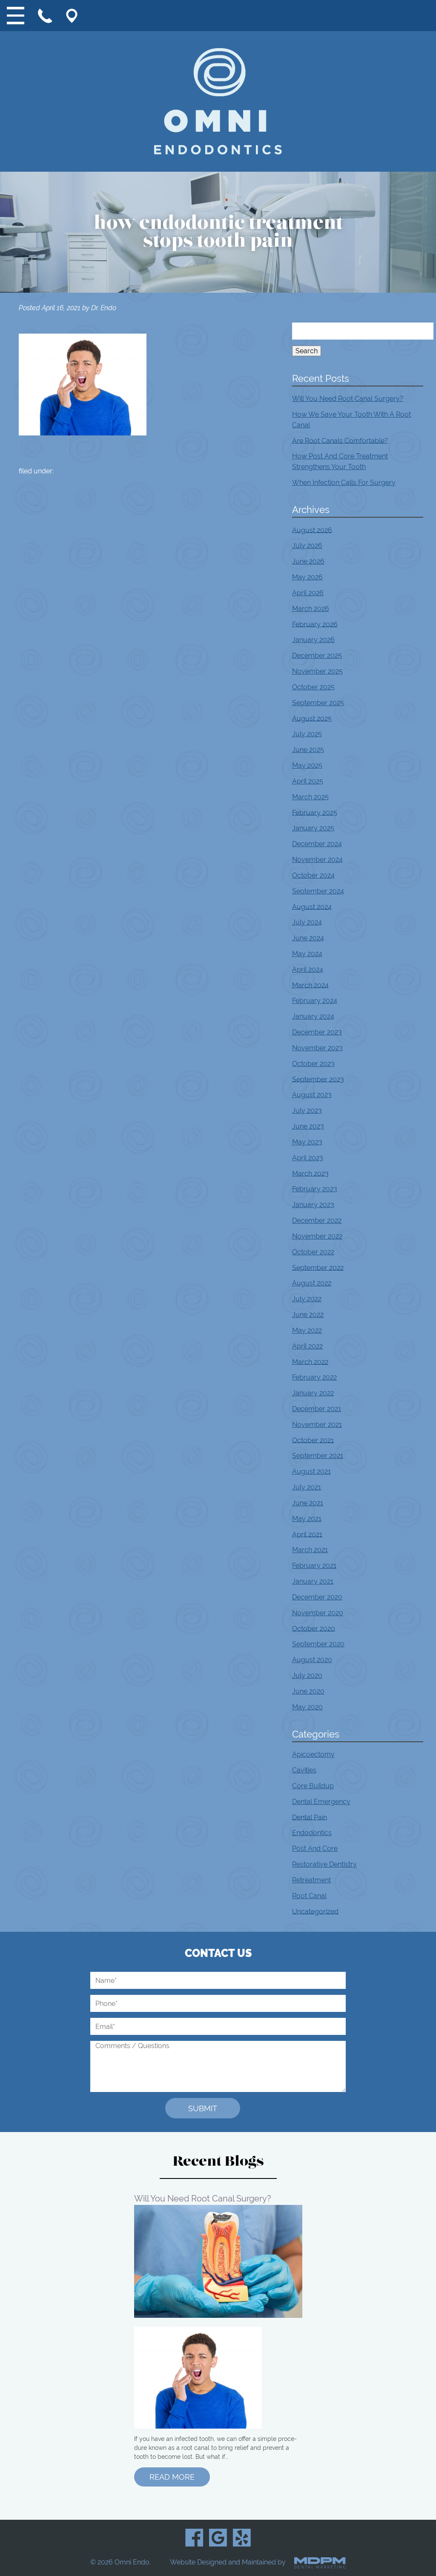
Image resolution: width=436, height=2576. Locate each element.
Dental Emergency (321, 1802)
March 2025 (310, 797)
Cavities (304, 1770)
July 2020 (307, 1676)
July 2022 (307, 1299)
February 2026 (315, 624)
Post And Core (315, 1848)
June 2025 (308, 750)
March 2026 (311, 609)
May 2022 (307, 1330)
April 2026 (308, 593)
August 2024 (312, 906)
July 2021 (307, 1487)
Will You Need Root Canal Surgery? (348, 399)
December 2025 (317, 656)
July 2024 (307, 922)
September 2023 (318, 1079)
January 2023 (313, 1205)
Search (307, 351)
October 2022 (313, 1252)
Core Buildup (313, 1786)
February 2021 (314, 1566)
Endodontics (312, 1833)
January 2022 (313, 1393)
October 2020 (314, 1628)
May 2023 (307, 1142)
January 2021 (313, 1581)
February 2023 (315, 1189)
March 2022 (310, 1361)
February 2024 (315, 1001)
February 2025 (315, 812)
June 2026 (308, 561)
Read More (172, 2477)
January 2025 (313, 828)
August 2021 (311, 1471)
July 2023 (307, 1111)
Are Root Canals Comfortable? (340, 440)
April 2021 (307, 1534)
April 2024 (308, 970)
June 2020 (308, 1691)
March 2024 (310, 985)
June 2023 (308, 1126)
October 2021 (313, 1440)
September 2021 (318, 1456)
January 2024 (313, 1016)
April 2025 (308, 781)
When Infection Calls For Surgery (344, 483)
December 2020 (317, 1597)
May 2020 (307, 1707)
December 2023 (317, 1032)
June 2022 (308, 1315)
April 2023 (308, 1158)
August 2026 (312, 530)
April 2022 (307, 1346)
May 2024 (307, 954)
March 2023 (310, 1173)
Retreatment (311, 1880)
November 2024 (317, 860)
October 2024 (313, 875)
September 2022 (318, 1267)
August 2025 (312, 718)
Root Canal (309, 1896)
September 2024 (318, 891)
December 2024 (317, 844)
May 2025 (307, 765)
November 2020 (318, 1613)
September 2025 (318, 703)
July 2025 (307, 734)
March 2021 (310, 1550)
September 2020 (318, 1644)
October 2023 (313, 1064)
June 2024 (308, 938)
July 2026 (307, 546)
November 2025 (317, 671)
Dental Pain (310, 1817)
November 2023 (317, 1048)
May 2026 (307, 577)
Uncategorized (315, 1911)
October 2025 (313, 687)
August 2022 (312, 1283)
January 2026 (313, 640)
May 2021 (307, 1519)
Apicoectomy (313, 1754)
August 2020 (312, 1660)
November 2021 (317, 1425)
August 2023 (312, 1095)
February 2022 (314, 1377)
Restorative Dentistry (324, 1864)
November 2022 (317, 1236)
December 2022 (317, 1220)
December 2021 (317, 1409)
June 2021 (308, 1503)
